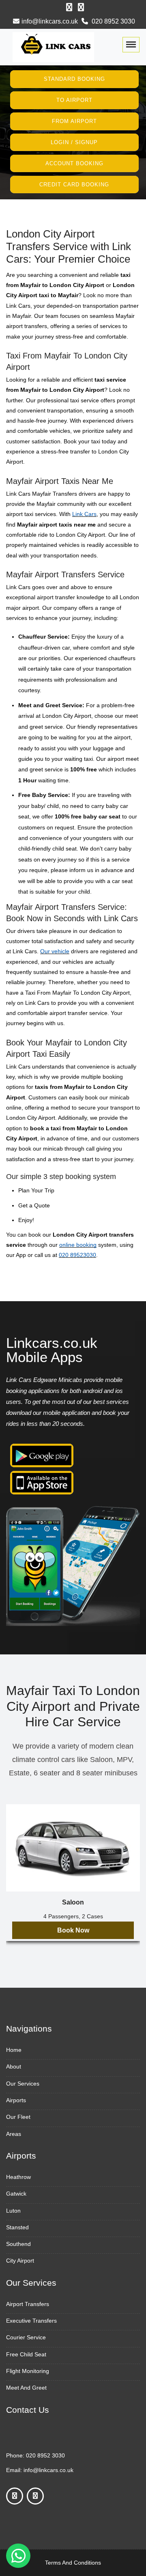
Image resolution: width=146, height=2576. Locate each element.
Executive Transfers (31, 2321)
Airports (16, 2100)
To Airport (74, 100)
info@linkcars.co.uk (50, 21)
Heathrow (18, 2177)
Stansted (17, 2227)
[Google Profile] (81, 7)
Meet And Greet (26, 2388)
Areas (14, 2134)
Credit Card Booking (74, 184)
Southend (18, 2244)
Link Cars (84, 514)
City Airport (20, 2261)
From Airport (74, 121)
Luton (13, 2211)
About (14, 2066)
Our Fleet (18, 2117)
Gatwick (16, 2194)
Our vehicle (55, 951)
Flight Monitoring (28, 2371)
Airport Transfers (28, 2304)
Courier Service (26, 2337)
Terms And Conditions (73, 2563)
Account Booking (74, 163)
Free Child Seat (26, 2354)
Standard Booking (74, 79)
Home (14, 2050)
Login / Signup (74, 142)
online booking (78, 1245)
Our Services (23, 2084)
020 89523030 (77, 1255)
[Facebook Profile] (69, 7)
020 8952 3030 (113, 21)
